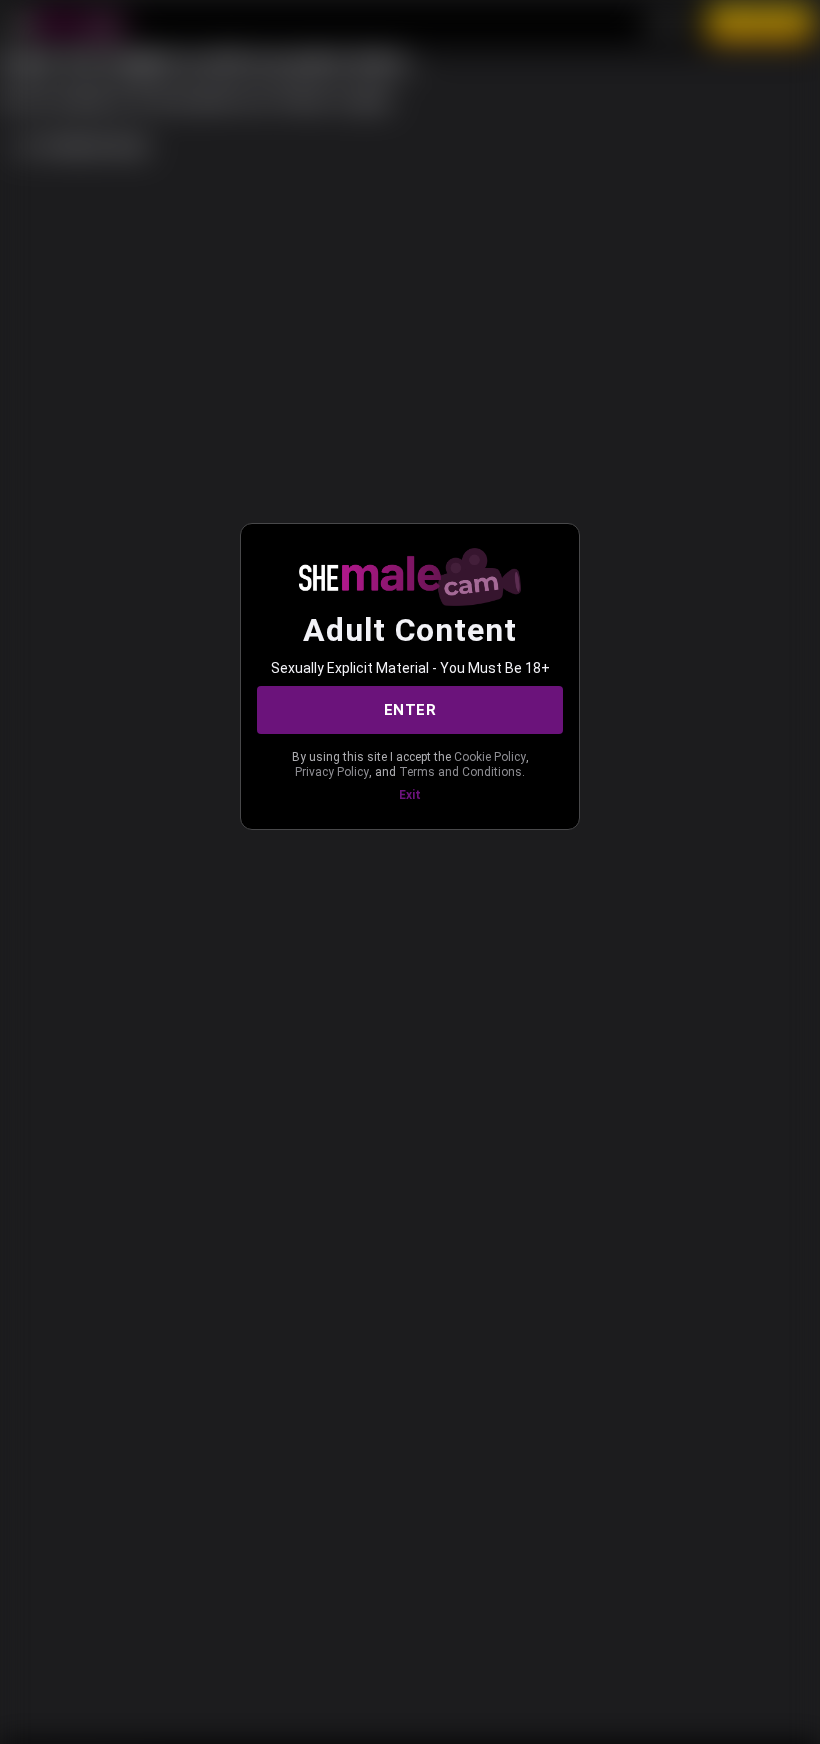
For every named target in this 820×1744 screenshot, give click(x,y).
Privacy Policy (332, 772)
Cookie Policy (490, 757)
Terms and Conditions (460, 772)
